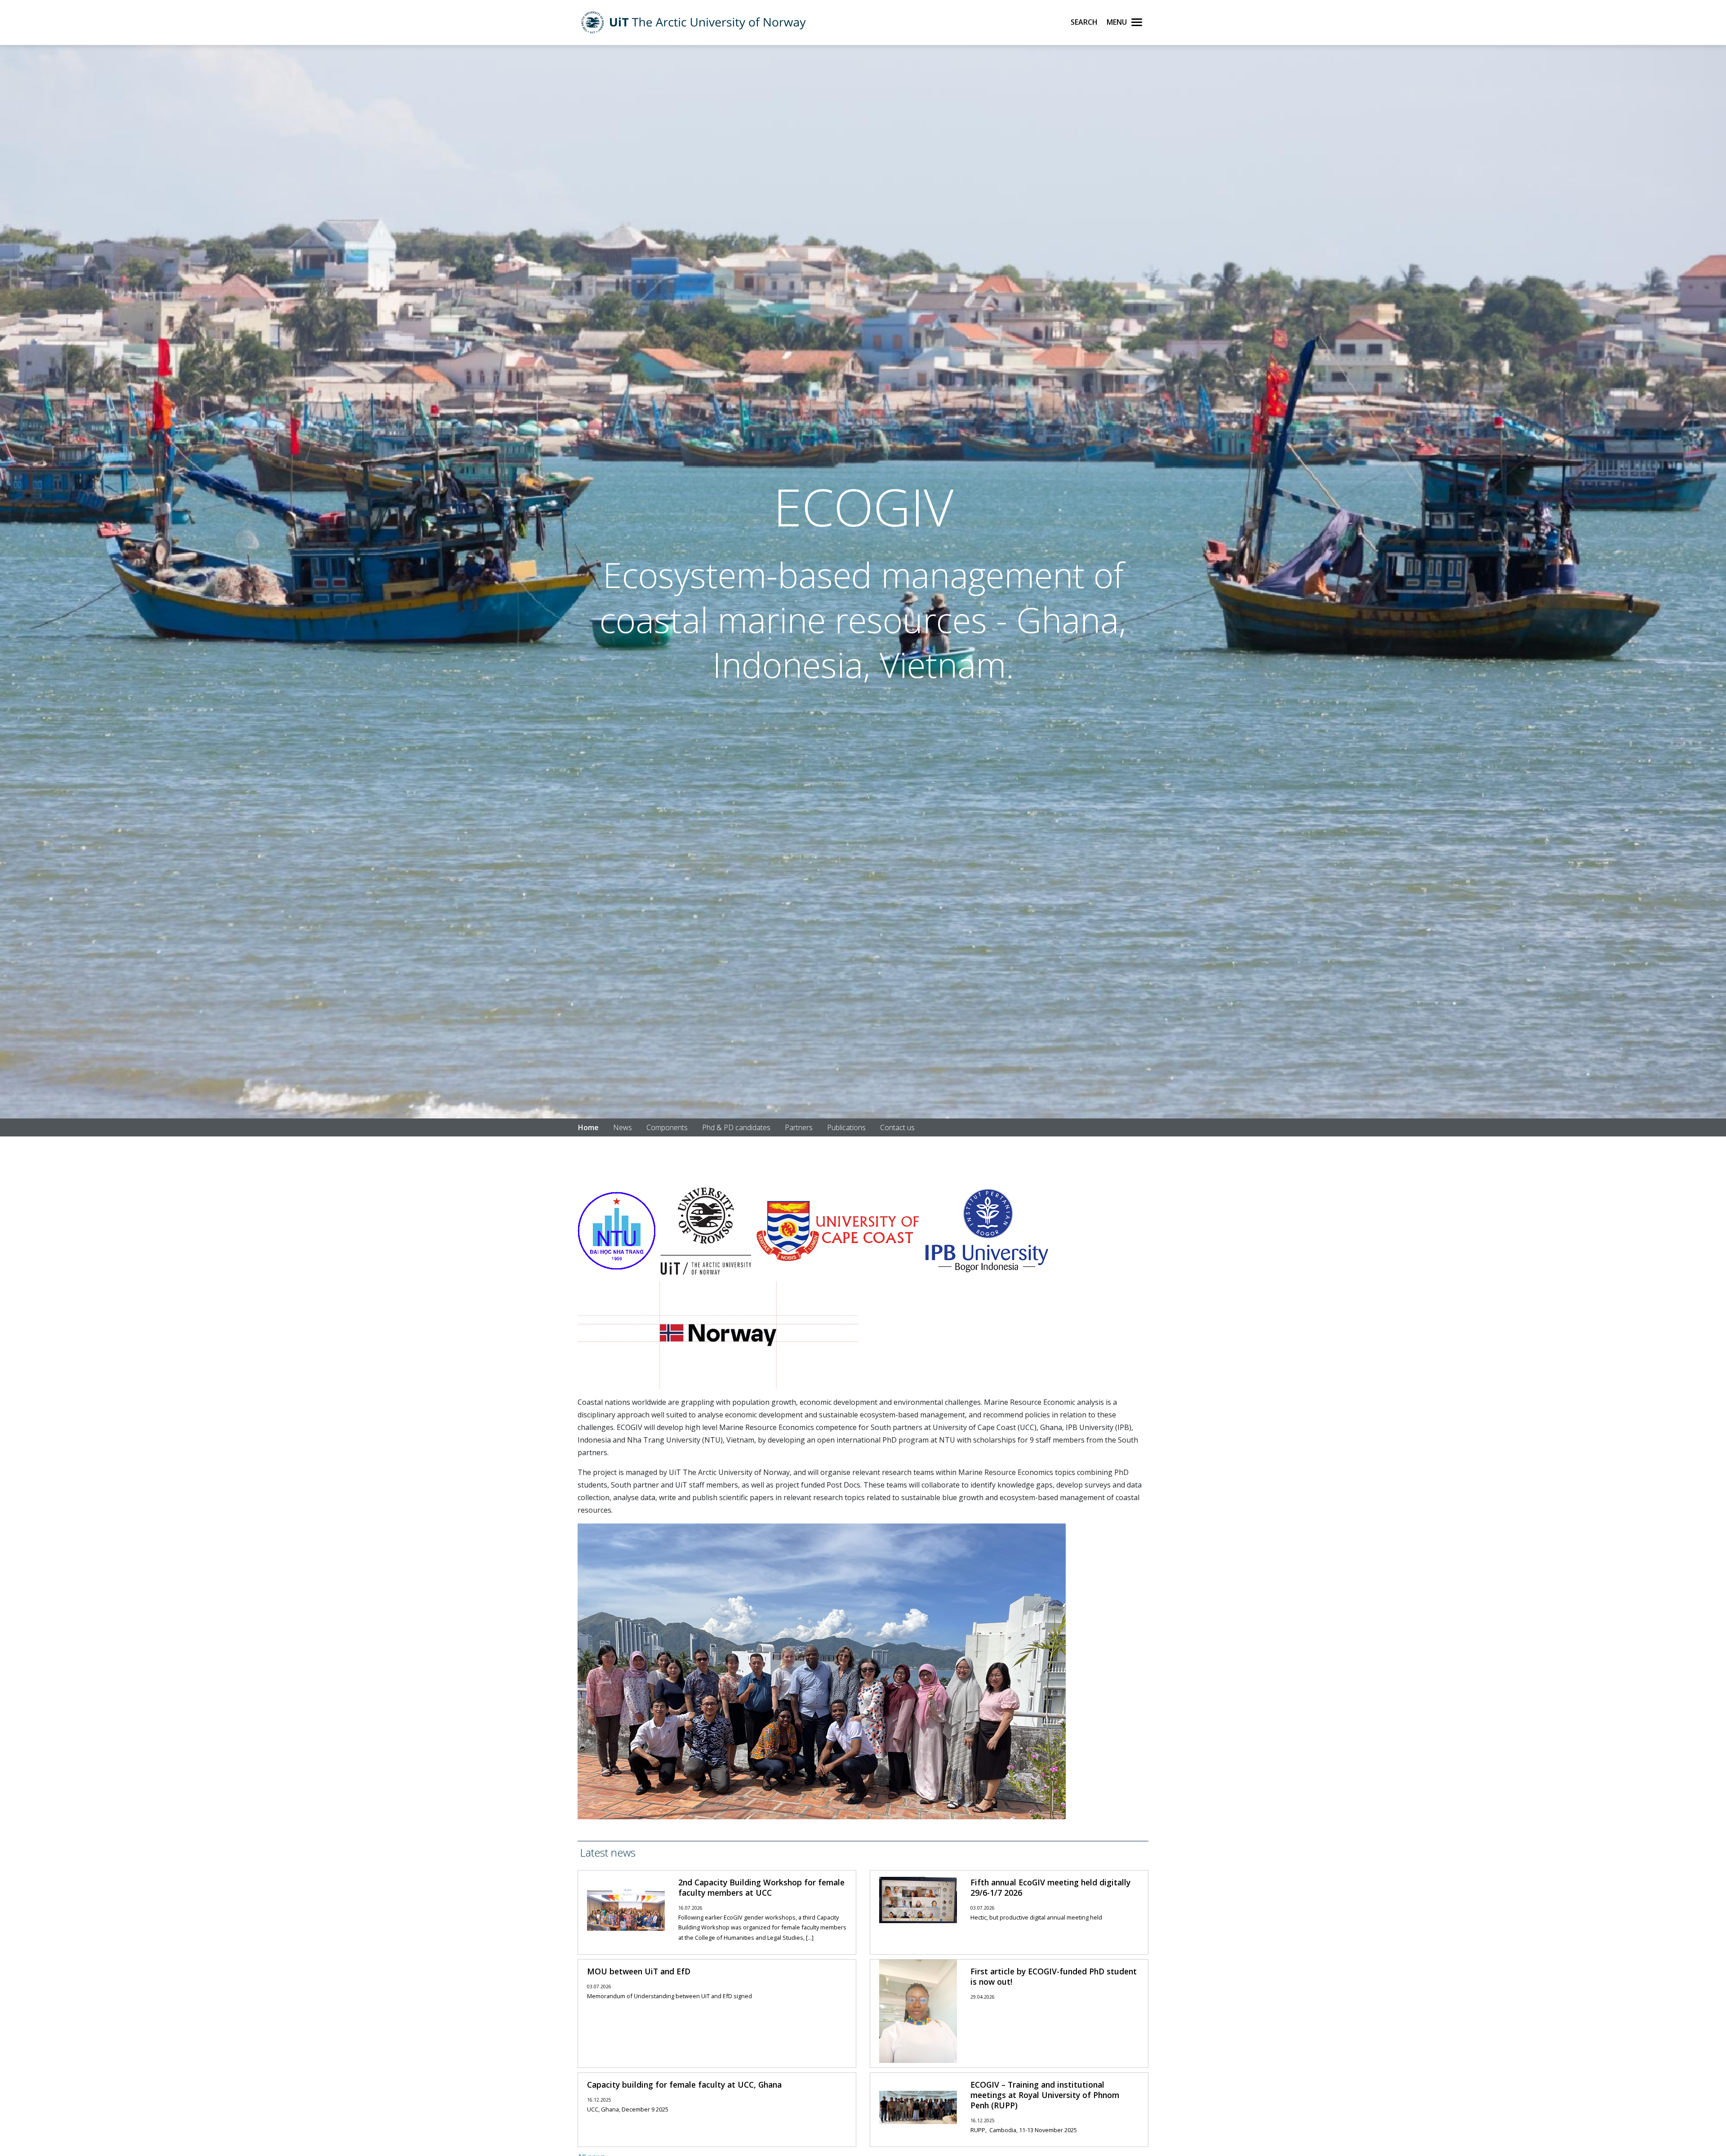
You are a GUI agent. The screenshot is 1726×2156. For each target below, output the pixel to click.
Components (667, 1127)
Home (588, 1127)
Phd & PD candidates (736, 1127)
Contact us (897, 1127)
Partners (799, 1127)
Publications (846, 1127)
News (623, 1127)
